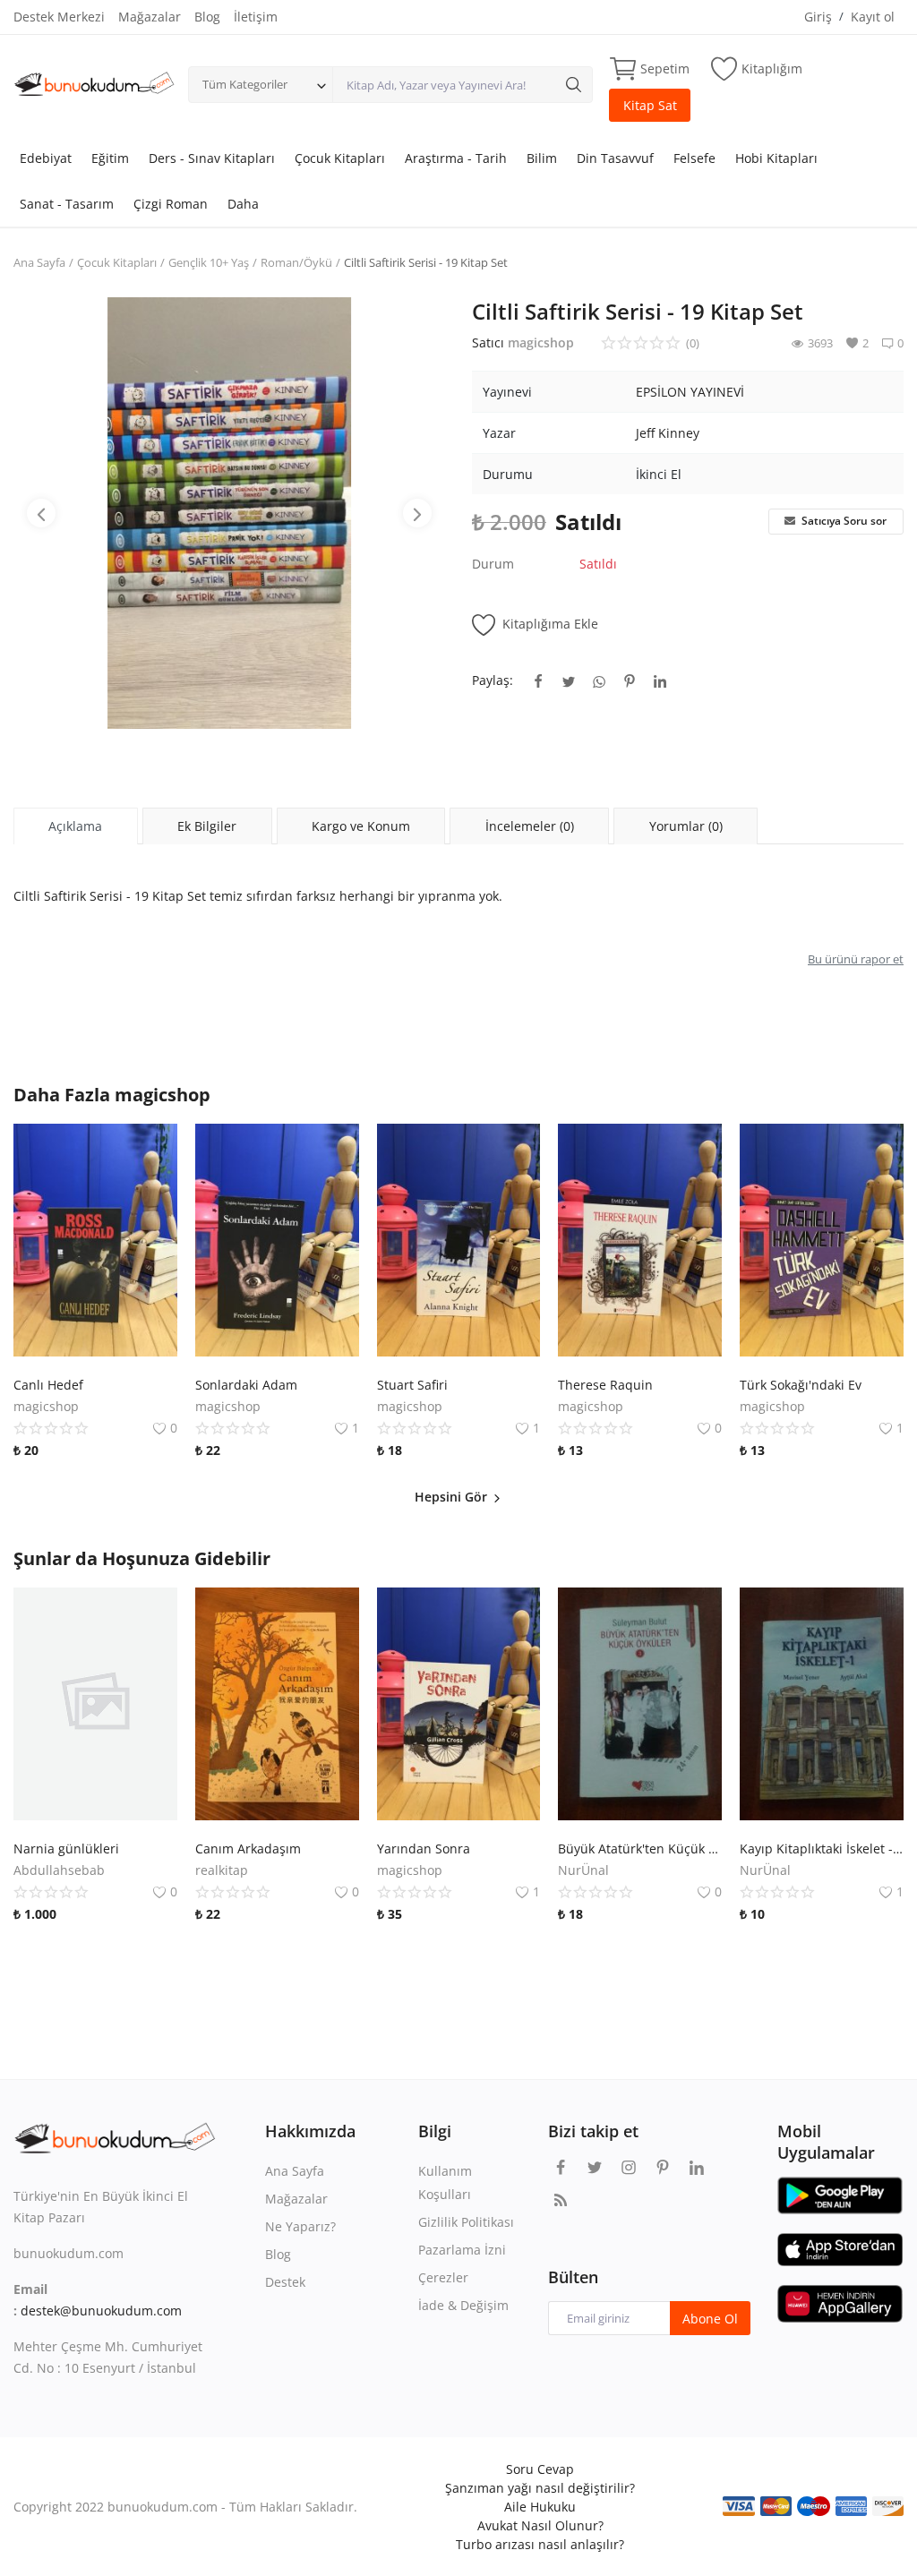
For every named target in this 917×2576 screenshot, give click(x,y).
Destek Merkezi (59, 17)
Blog (207, 17)
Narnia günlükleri (66, 1849)
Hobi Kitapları (776, 158)
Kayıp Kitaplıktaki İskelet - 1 (822, 1849)
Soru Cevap (540, 2469)
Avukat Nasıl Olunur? (540, 2525)
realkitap (222, 1870)
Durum (493, 564)
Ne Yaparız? (300, 2226)
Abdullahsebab (59, 1870)
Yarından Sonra (424, 1849)
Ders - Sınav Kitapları (212, 158)
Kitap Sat (650, 105)
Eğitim (110, 158)
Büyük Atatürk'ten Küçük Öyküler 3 (640, 1849)
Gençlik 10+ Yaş (209, 262)
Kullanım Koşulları (445, 2182)
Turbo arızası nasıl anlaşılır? (540, 2544)
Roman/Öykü (296, 262)
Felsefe (694, 158)
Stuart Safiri (412, 1385)
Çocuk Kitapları (340, 158)
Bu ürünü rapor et (856, 959)
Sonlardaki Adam (246, 1385)
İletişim (256, 17)
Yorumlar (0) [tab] (686, 826)
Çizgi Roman (171, 204)
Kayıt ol (873, 17)
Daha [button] (243, 204)
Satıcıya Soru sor (843, 521)
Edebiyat (46, 158)
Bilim (542, 158)
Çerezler (443, 2277)
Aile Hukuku (540, 2507)
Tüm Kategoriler (245, 84)
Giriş (818, 17)
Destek (285, 2282)
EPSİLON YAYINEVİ (690, 392)
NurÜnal (583, 1870)
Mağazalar (150, 17)
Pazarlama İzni (462, 2250)
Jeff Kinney (668, 433)
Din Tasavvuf (615, 158)
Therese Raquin (605, 1385)
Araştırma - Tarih (456, 158)
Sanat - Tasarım (67, 204)
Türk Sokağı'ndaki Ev (801, 1385)
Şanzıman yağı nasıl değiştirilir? (540, 2488)
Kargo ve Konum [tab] (361, 826)
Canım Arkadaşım (248, 1849)
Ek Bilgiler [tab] (207, 826)
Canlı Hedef (48, 1385)
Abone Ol (710, 2319)
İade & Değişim (463, 2305)
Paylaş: (493, 680)
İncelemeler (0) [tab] (530, 826)
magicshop (541, 342)
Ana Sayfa (39, 262)
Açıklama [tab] (75, 826)
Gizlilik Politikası (466, 2222)
